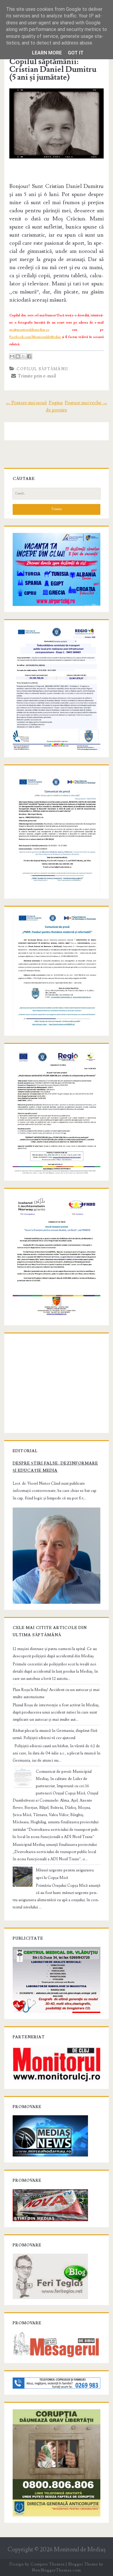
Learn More (47, 53)
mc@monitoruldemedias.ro (29, 330)
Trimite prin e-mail (36, 376)
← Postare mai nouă (26, 403)
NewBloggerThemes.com (56, 2570)
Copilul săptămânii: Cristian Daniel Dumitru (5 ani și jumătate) (53, 69)
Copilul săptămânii (42, 369)
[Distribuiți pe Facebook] (29, 356)
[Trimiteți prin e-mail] (12, 356)
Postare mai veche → (86, 403)
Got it (76, 53)
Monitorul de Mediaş (80, 2550)
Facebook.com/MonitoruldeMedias (35, 337)
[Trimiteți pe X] (24, 356)
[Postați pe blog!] (18, 356)
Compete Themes (47, 2564)
